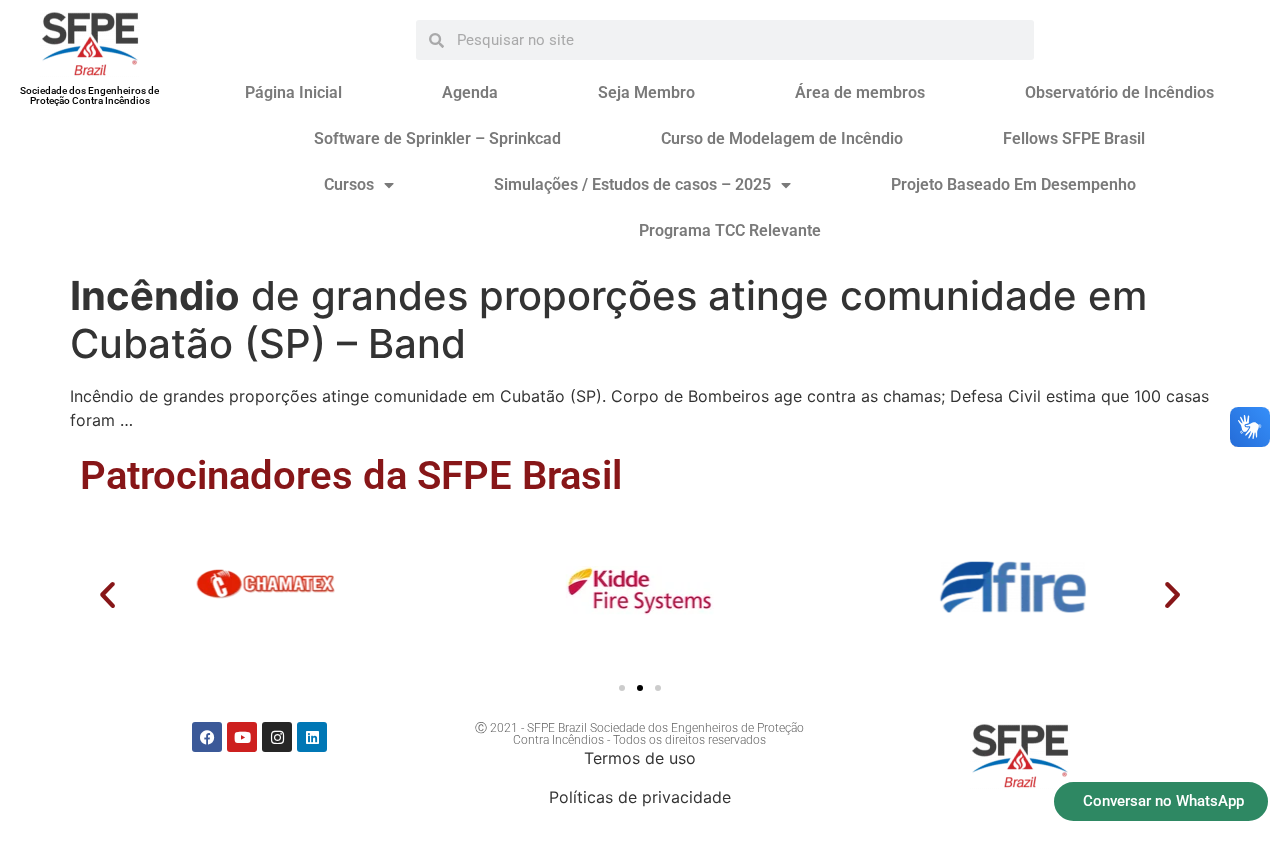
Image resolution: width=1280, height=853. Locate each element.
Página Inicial (293, 92)
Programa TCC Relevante (730, 230)
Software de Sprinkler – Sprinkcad (437, 138)
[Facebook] (207, 737)
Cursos (349, 184)
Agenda (470, 92)
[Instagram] (277, 737)
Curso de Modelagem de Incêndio (782, 138)
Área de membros (860, 92)
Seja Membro (646, 92)
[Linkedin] (312, 737)
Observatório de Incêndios (1119, 92)
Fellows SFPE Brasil (1074, 138)
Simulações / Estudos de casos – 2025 (632, 184)
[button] (107, 594)
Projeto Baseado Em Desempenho (1013, 184)
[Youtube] (242, 737)
